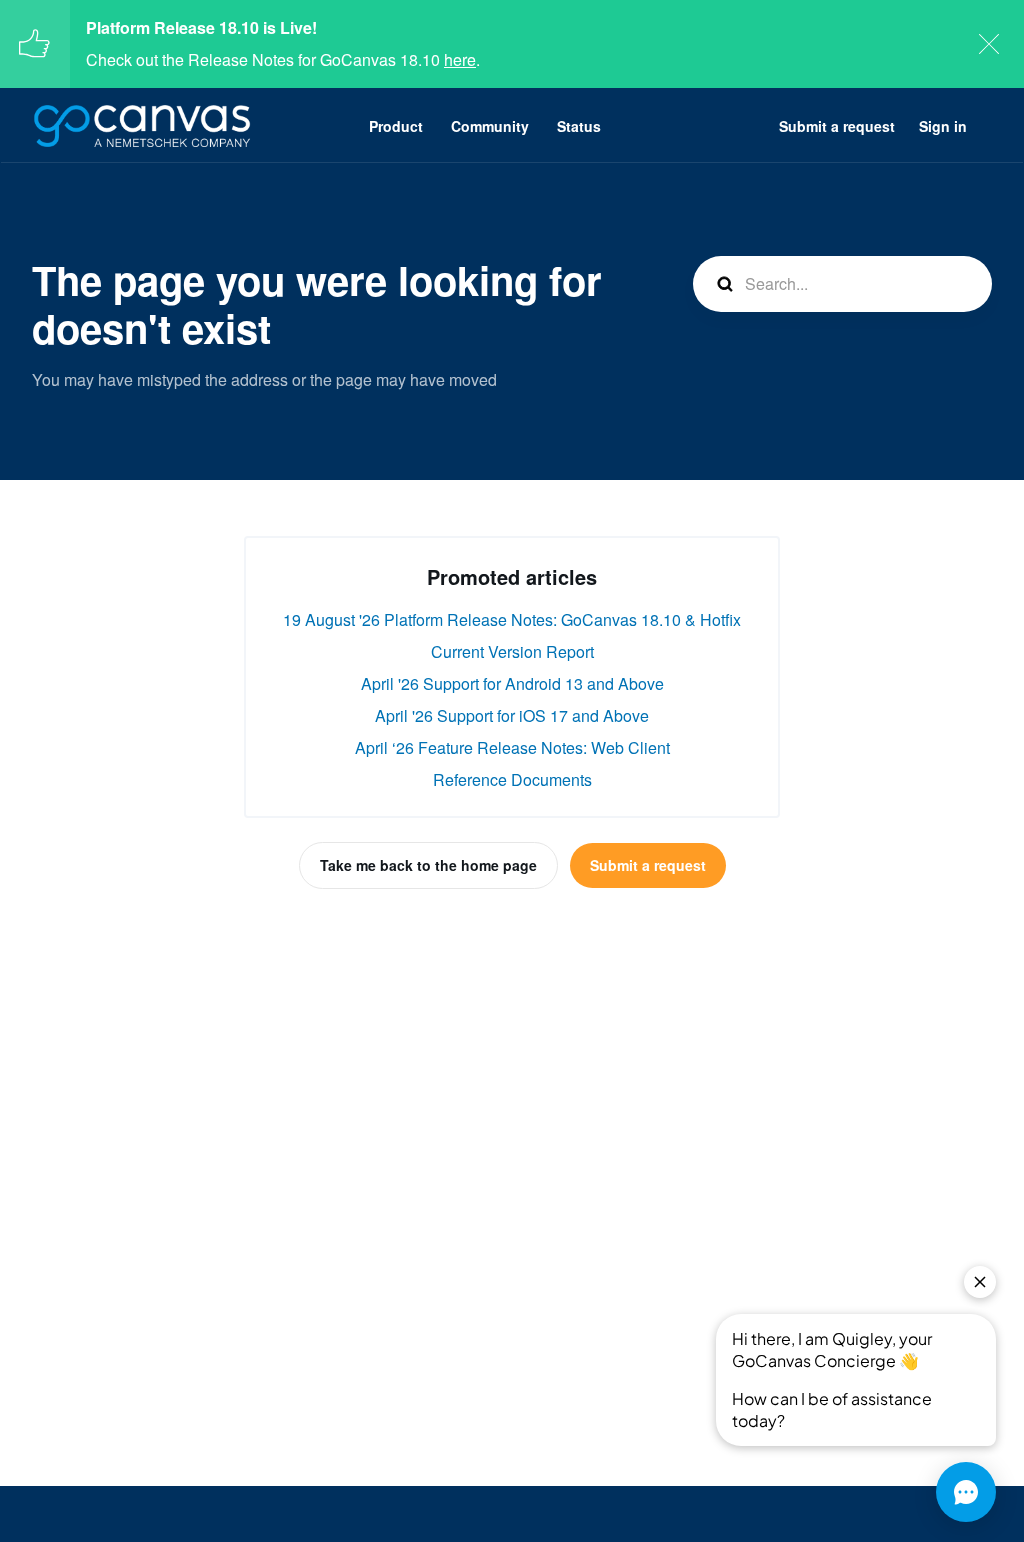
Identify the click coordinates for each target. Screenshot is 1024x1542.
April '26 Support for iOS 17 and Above (512, 715)
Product (396, 126)
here (460, 59)
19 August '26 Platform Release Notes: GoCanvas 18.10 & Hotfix (512, 619)
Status (579, 126)
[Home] (142, 126)
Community (490, 126)
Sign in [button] (943, 126)
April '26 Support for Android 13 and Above (512, 683)
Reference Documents (512, 779)
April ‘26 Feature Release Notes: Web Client (512, 747)
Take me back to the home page (428, 865)
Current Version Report (512, 651)
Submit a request (837, 126)
